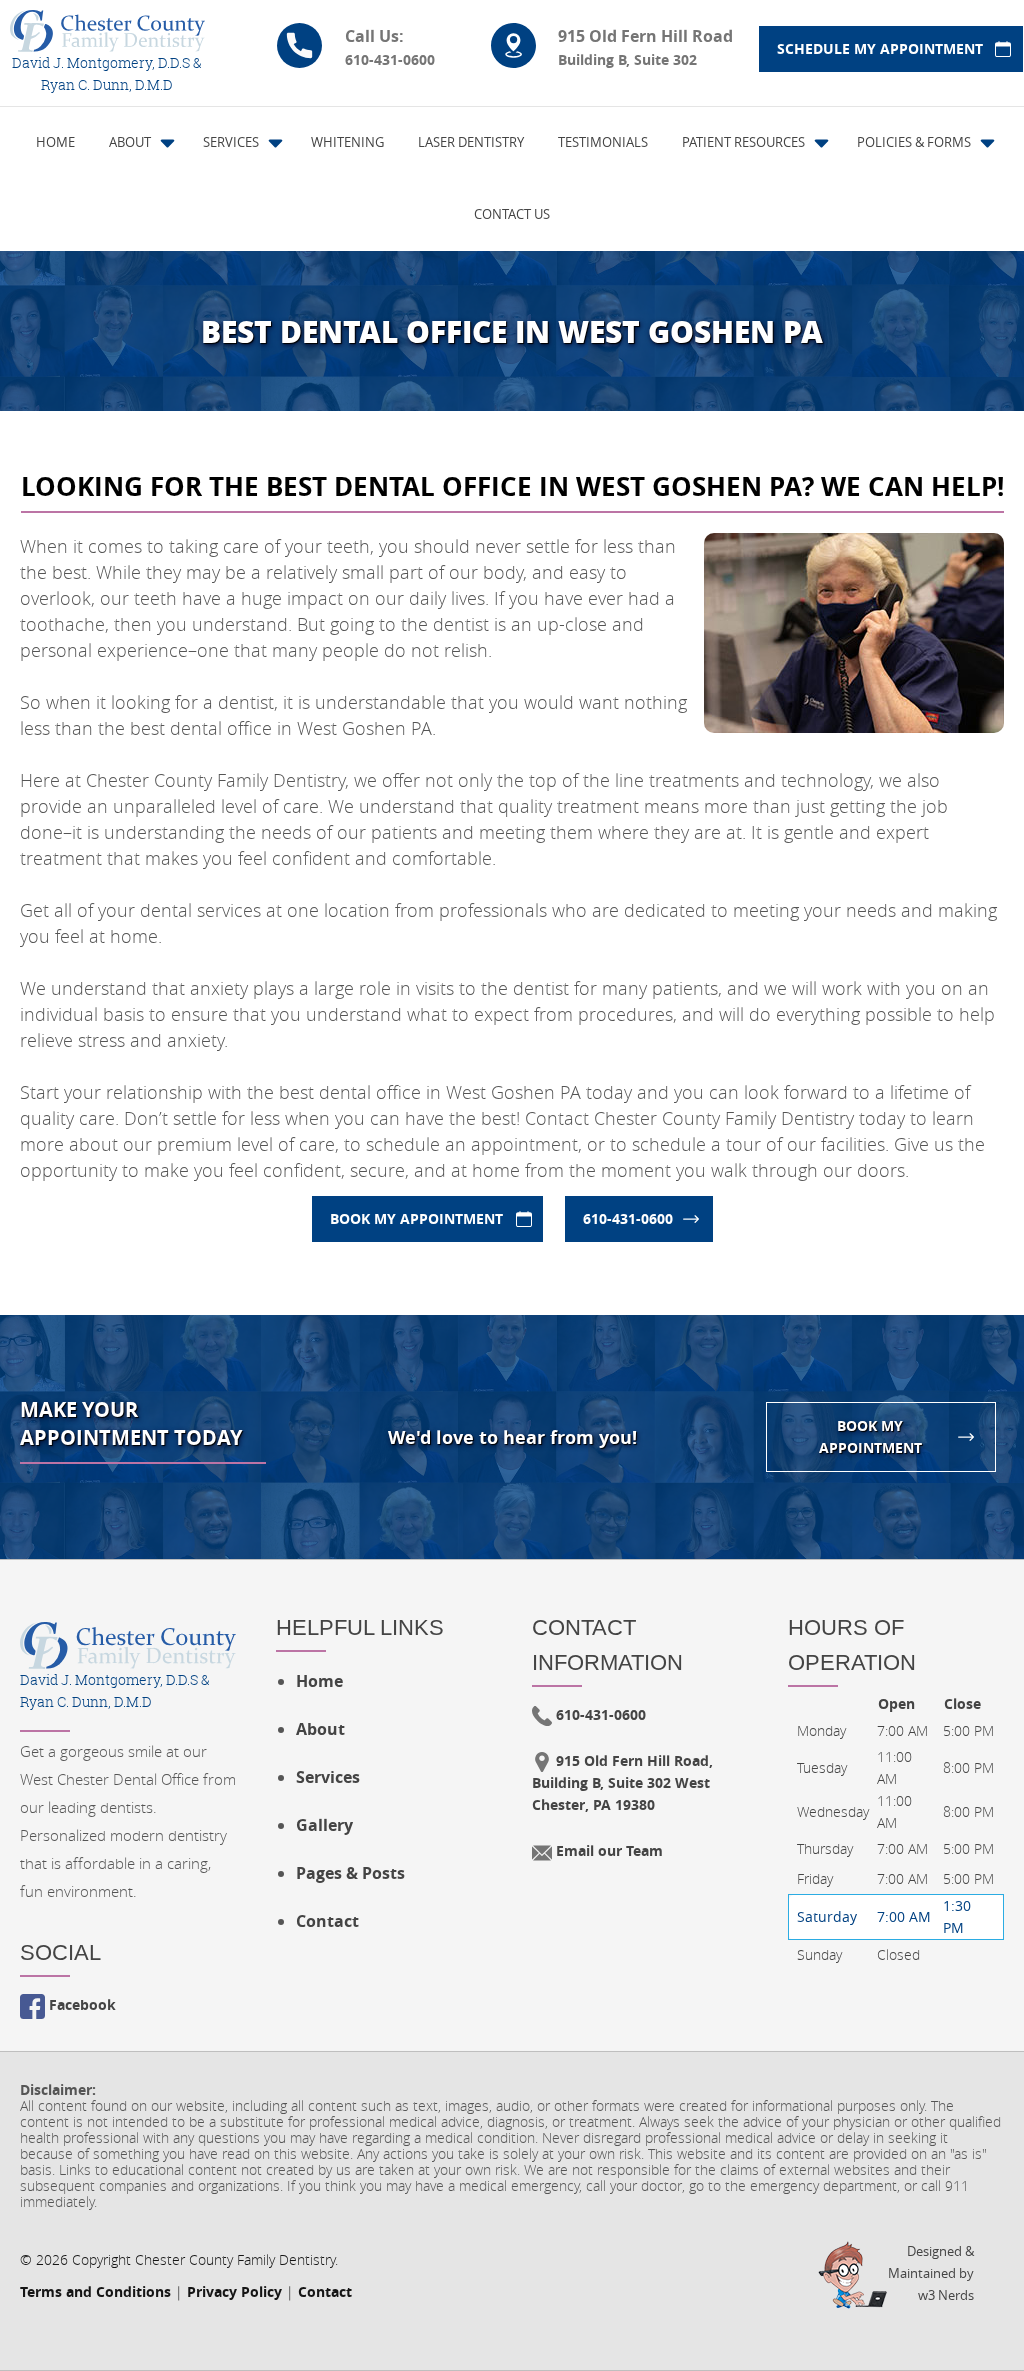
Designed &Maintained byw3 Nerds (931, 2273)
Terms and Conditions (95, 2291)
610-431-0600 (628, 1218)
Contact (327, 1921)
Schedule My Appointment (880, 48)
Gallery (324, 1825)
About (320, 1729)
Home (319, 1681)
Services (328, 1777)
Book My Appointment (416, 1218)
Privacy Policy (234, 2291)
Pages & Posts (350, 1873)
